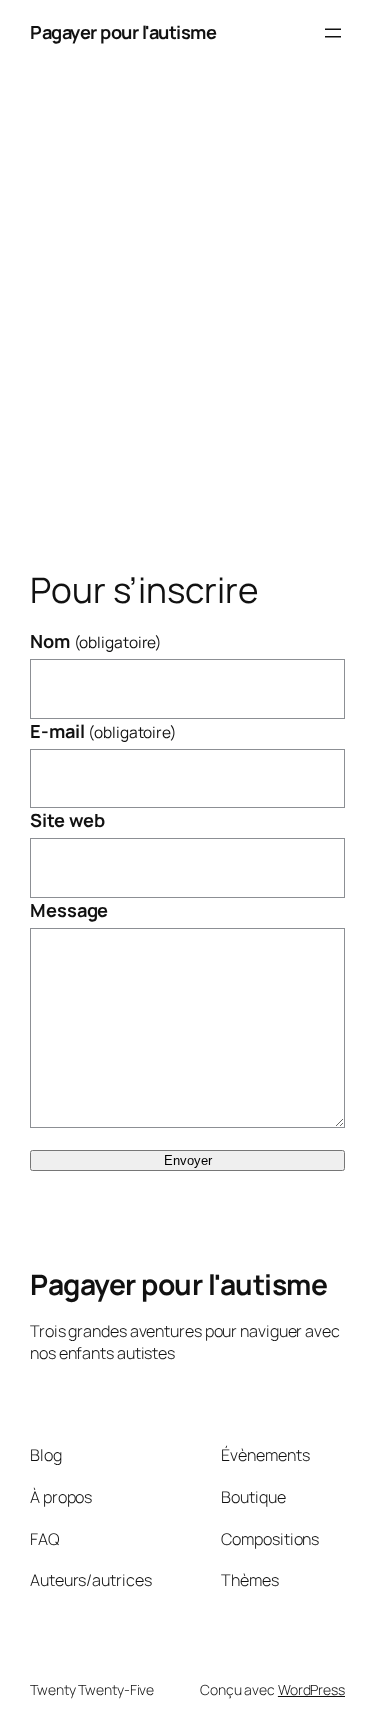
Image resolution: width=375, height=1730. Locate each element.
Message (69, 910)
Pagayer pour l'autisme (123, 32)
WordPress (311, 1689)
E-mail (103, 731)
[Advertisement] (187, 323)
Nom (96, 641)
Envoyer (188, 1160)
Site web (67, 820)
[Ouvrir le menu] (333, 33)
